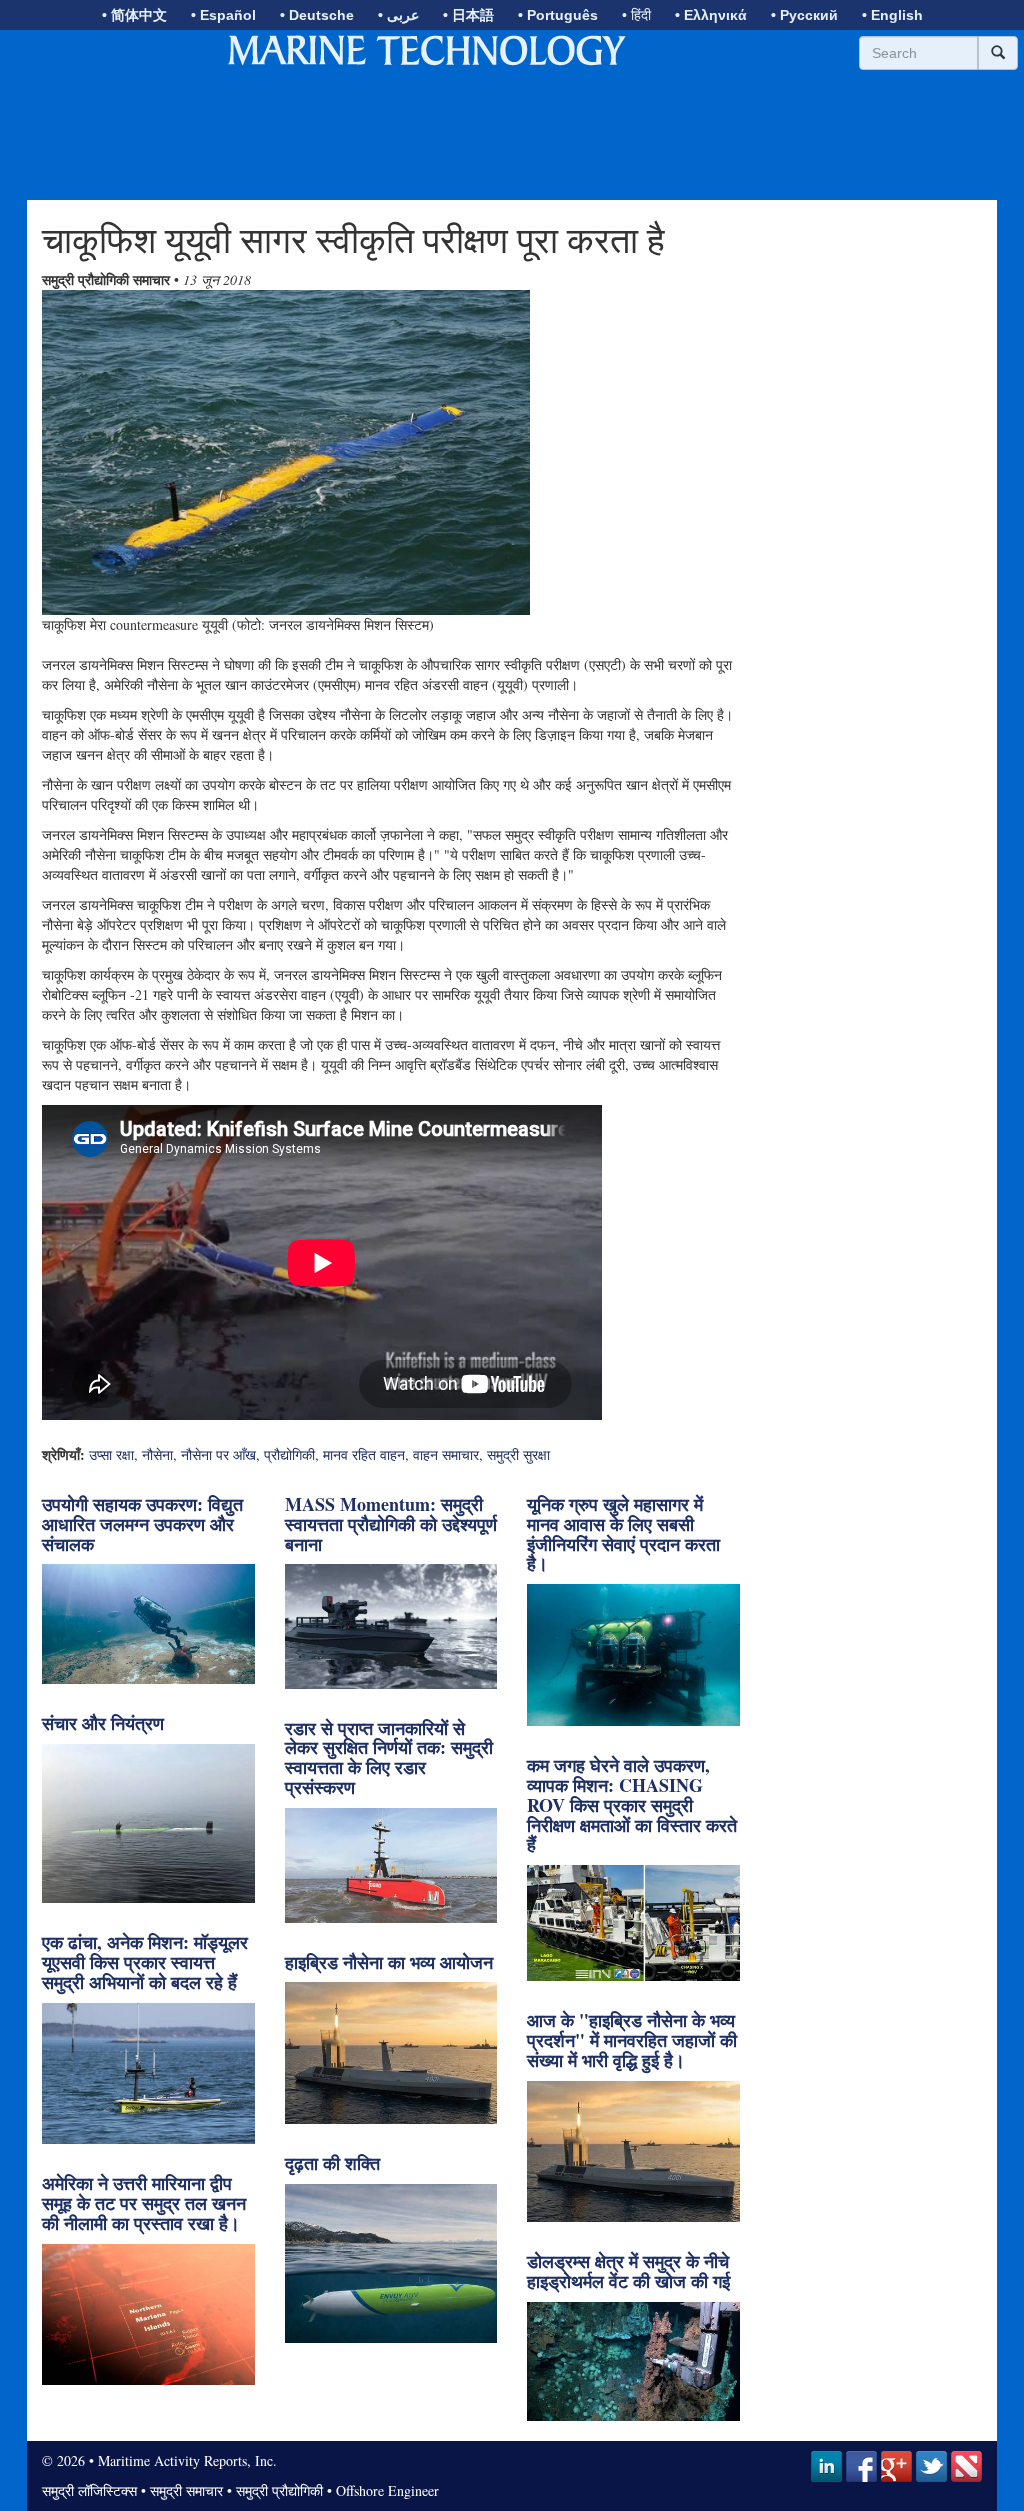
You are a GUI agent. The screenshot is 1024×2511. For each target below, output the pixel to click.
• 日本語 (468, 15)
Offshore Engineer (387, 2490)
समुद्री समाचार (186, 2490)
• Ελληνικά (711, 15)
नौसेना (157, 1454)
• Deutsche (317, 15)
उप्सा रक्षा (111, 1454)
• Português (558, 15)
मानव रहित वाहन (364, 1454)
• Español (223, 15)
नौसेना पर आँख (218, 1454)
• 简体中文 (134, 15)
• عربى (398, 15)
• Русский (804, 15)
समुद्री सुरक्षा (518, 1454)
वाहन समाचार (446, 1454)
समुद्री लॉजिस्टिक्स (89, 2490)
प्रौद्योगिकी (289, 1454)
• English (892, 15)
